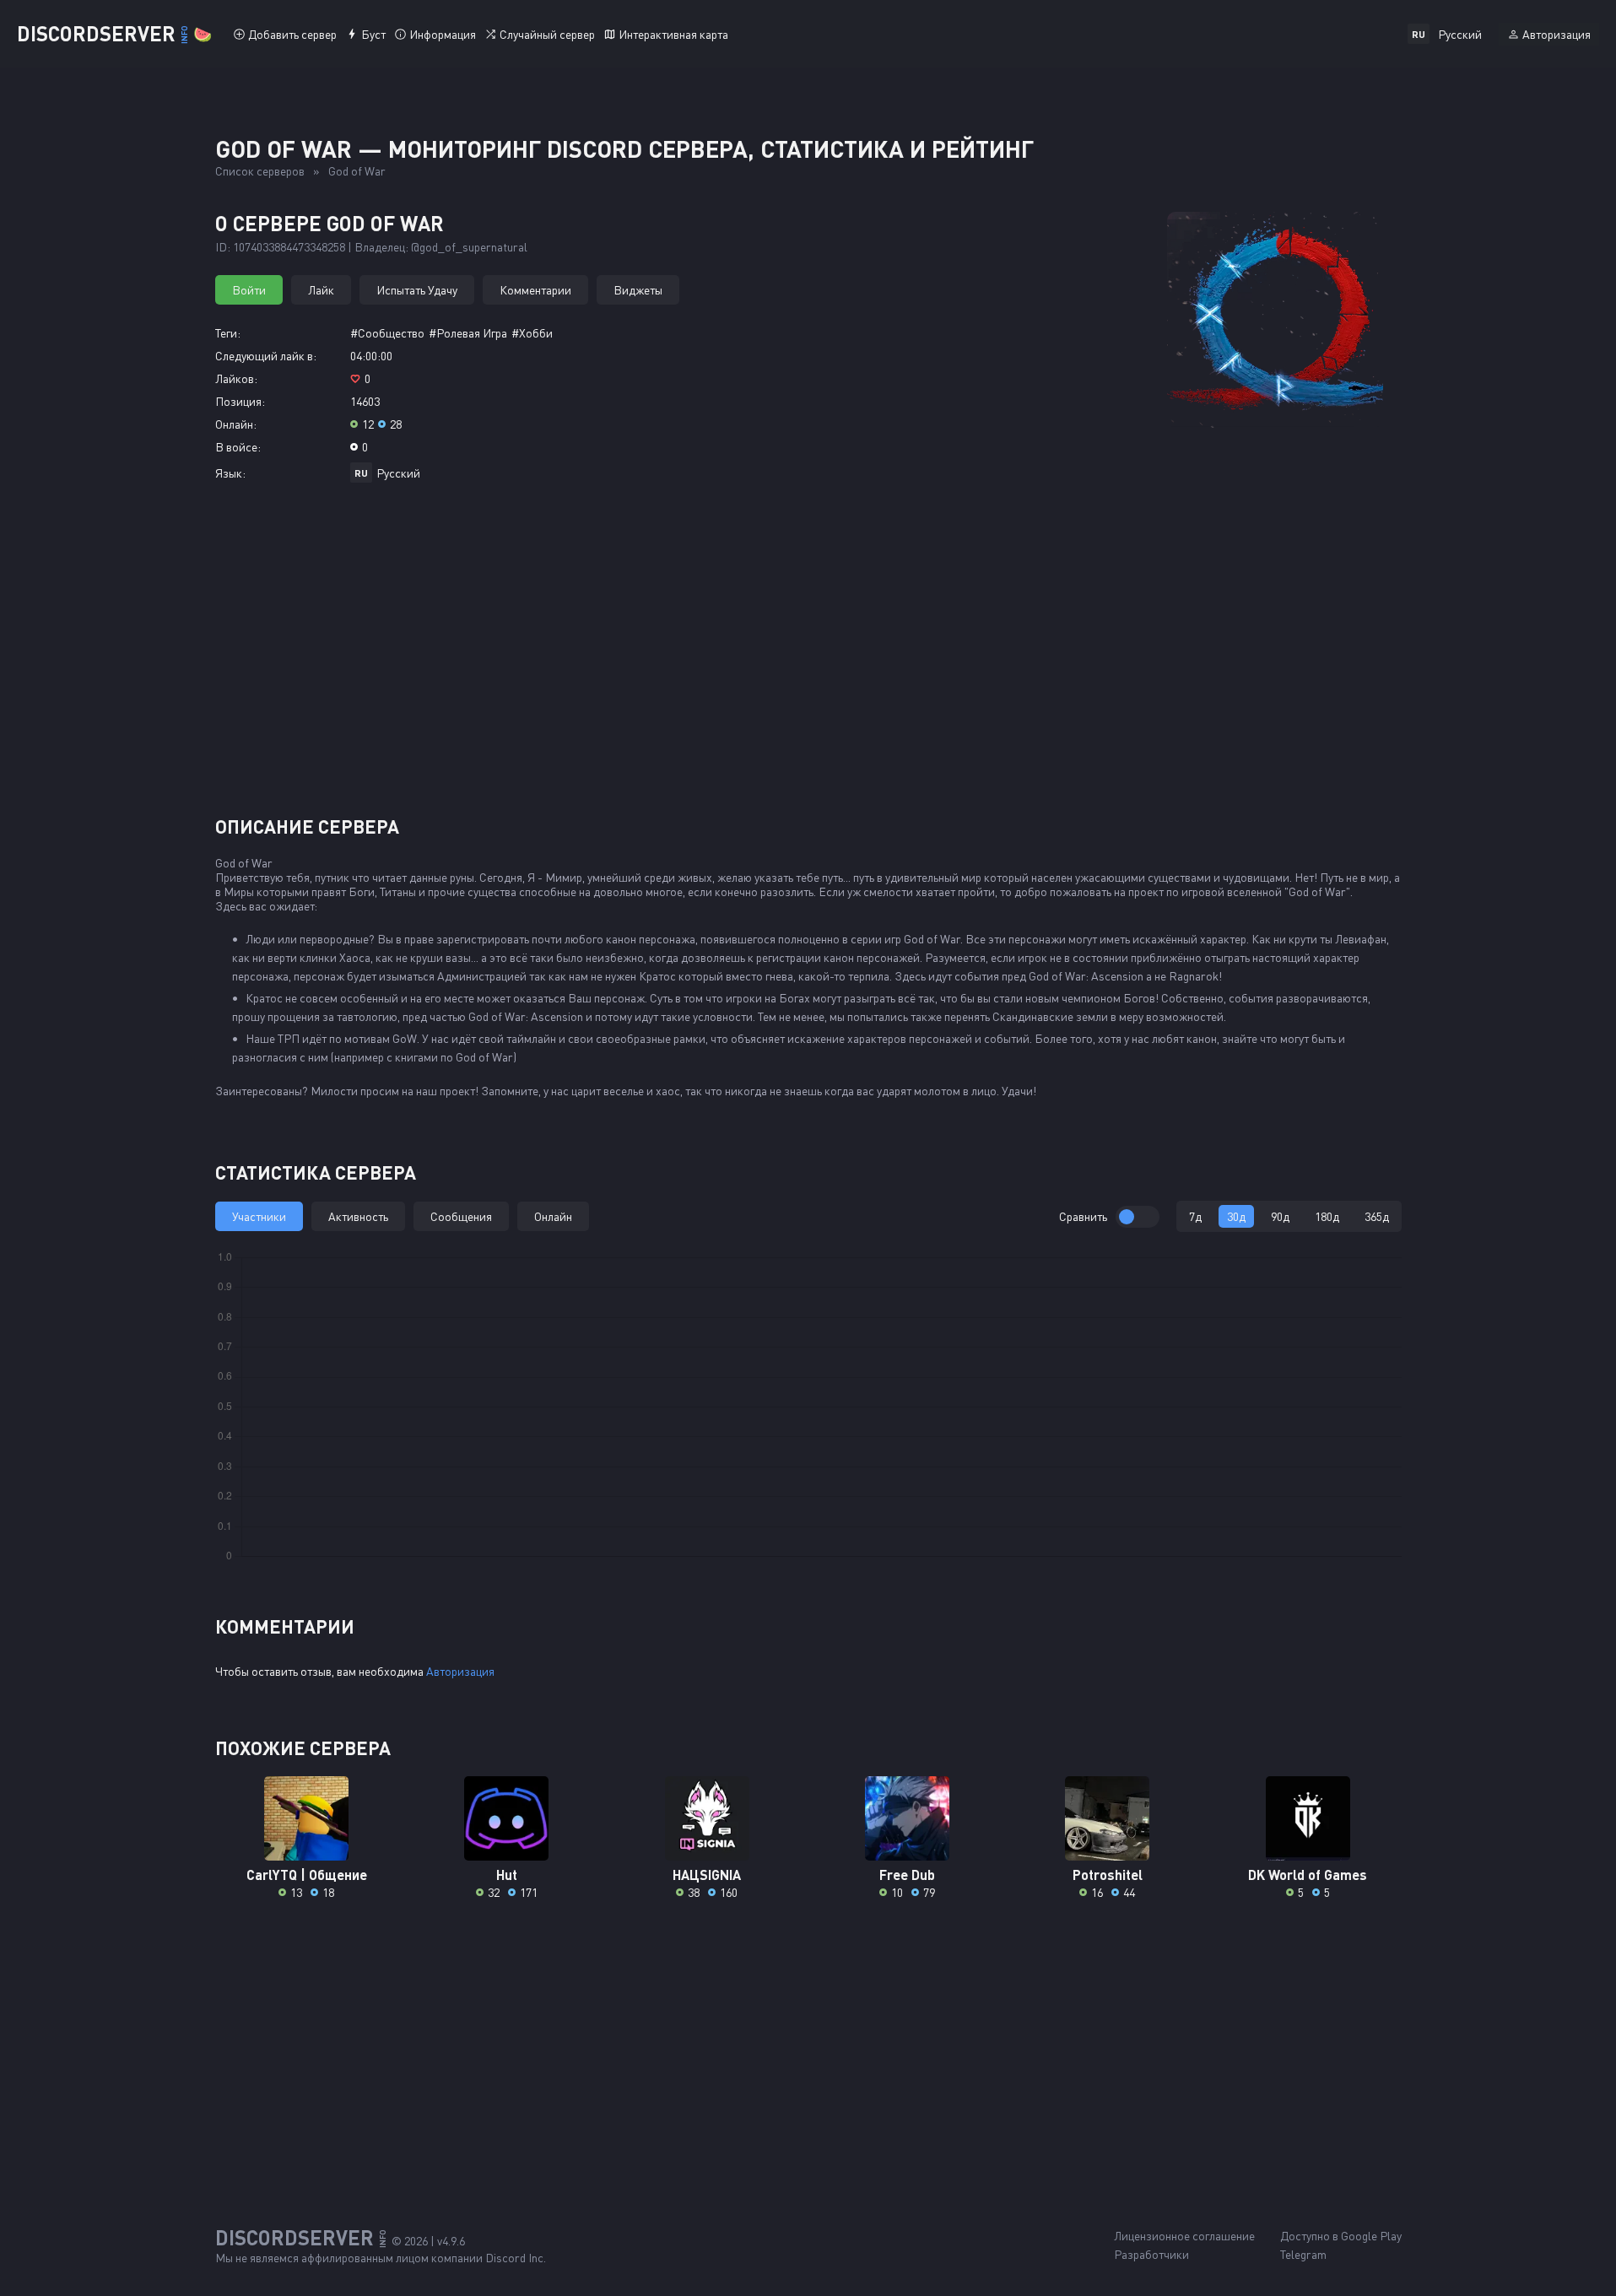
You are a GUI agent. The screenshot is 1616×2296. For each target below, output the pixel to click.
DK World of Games (1308, 1875)
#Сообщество (387, 333)
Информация (443, 34)
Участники (259, 1216)
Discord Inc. (516, 2258)
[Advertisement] (808, 656)
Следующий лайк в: (266, 356)
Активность (358, 1216)
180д (1327, 1216)
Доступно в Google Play (1341, 2236)
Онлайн (553, 1216)
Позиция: (240, 401)
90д (1280, 1216)
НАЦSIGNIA (707, 1875)
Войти (249, 290)
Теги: (228, 333)
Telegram (1303, 2254)
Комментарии (535, 290)
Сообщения (461, 1216)
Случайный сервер (547, 34)
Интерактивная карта (673, 34)
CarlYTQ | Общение (307, 1875)
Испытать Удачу (417, 290)
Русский (398, 473)
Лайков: (236, 378)
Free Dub (907, 1875)
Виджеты (638, 290)
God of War (357, 171)
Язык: (230, 473)
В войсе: (238, 447)
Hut (507, 1875)
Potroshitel (1108, 1875)
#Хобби (532, 333)
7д (1195, 1216)
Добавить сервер (292, 34)
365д (1377, 1216)
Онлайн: (236, 424)
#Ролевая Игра (468, 333)
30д (1236, 1216)
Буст (373, 34)
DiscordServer (114, 33)
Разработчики (1151, 2254)
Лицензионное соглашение (1184, 2236)
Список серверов (260, 171)
